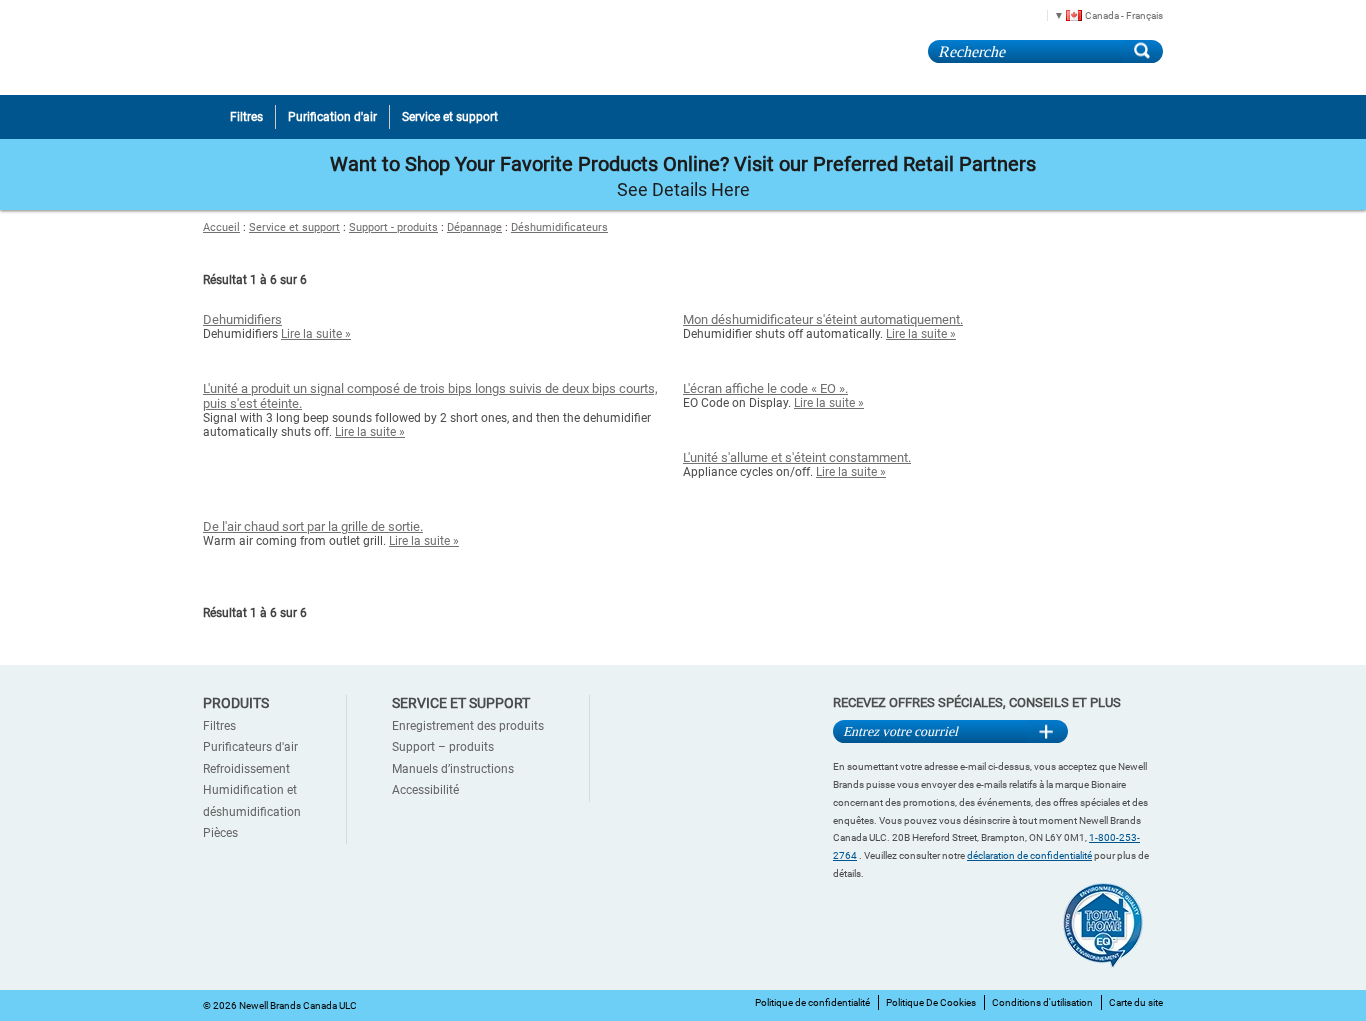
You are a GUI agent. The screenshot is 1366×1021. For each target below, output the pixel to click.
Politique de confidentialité (812, 1002)
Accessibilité (425, 790)
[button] (1101, 14)
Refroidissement (246, 769)
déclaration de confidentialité (1029, 855)
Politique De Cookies (931, 1002)
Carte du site (1136, 1002)
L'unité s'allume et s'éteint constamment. (797, 457)
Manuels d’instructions (453, 769)
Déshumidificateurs (559, 227)
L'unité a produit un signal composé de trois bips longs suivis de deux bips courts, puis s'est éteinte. (430, 396)
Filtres (219, 726)
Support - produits (393, 227)
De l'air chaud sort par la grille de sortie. (313, 526)
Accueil (221, 227)
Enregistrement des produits (468, 726)
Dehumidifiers (242, 319)
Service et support (294, 227)
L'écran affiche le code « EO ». (765, 388)
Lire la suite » (316, 334)
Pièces (220, 833)
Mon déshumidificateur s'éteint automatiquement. (823, 319)
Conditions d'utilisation (1042, 1002)
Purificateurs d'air (250, 747)
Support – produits (443, 747)
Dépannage (474, 227)
